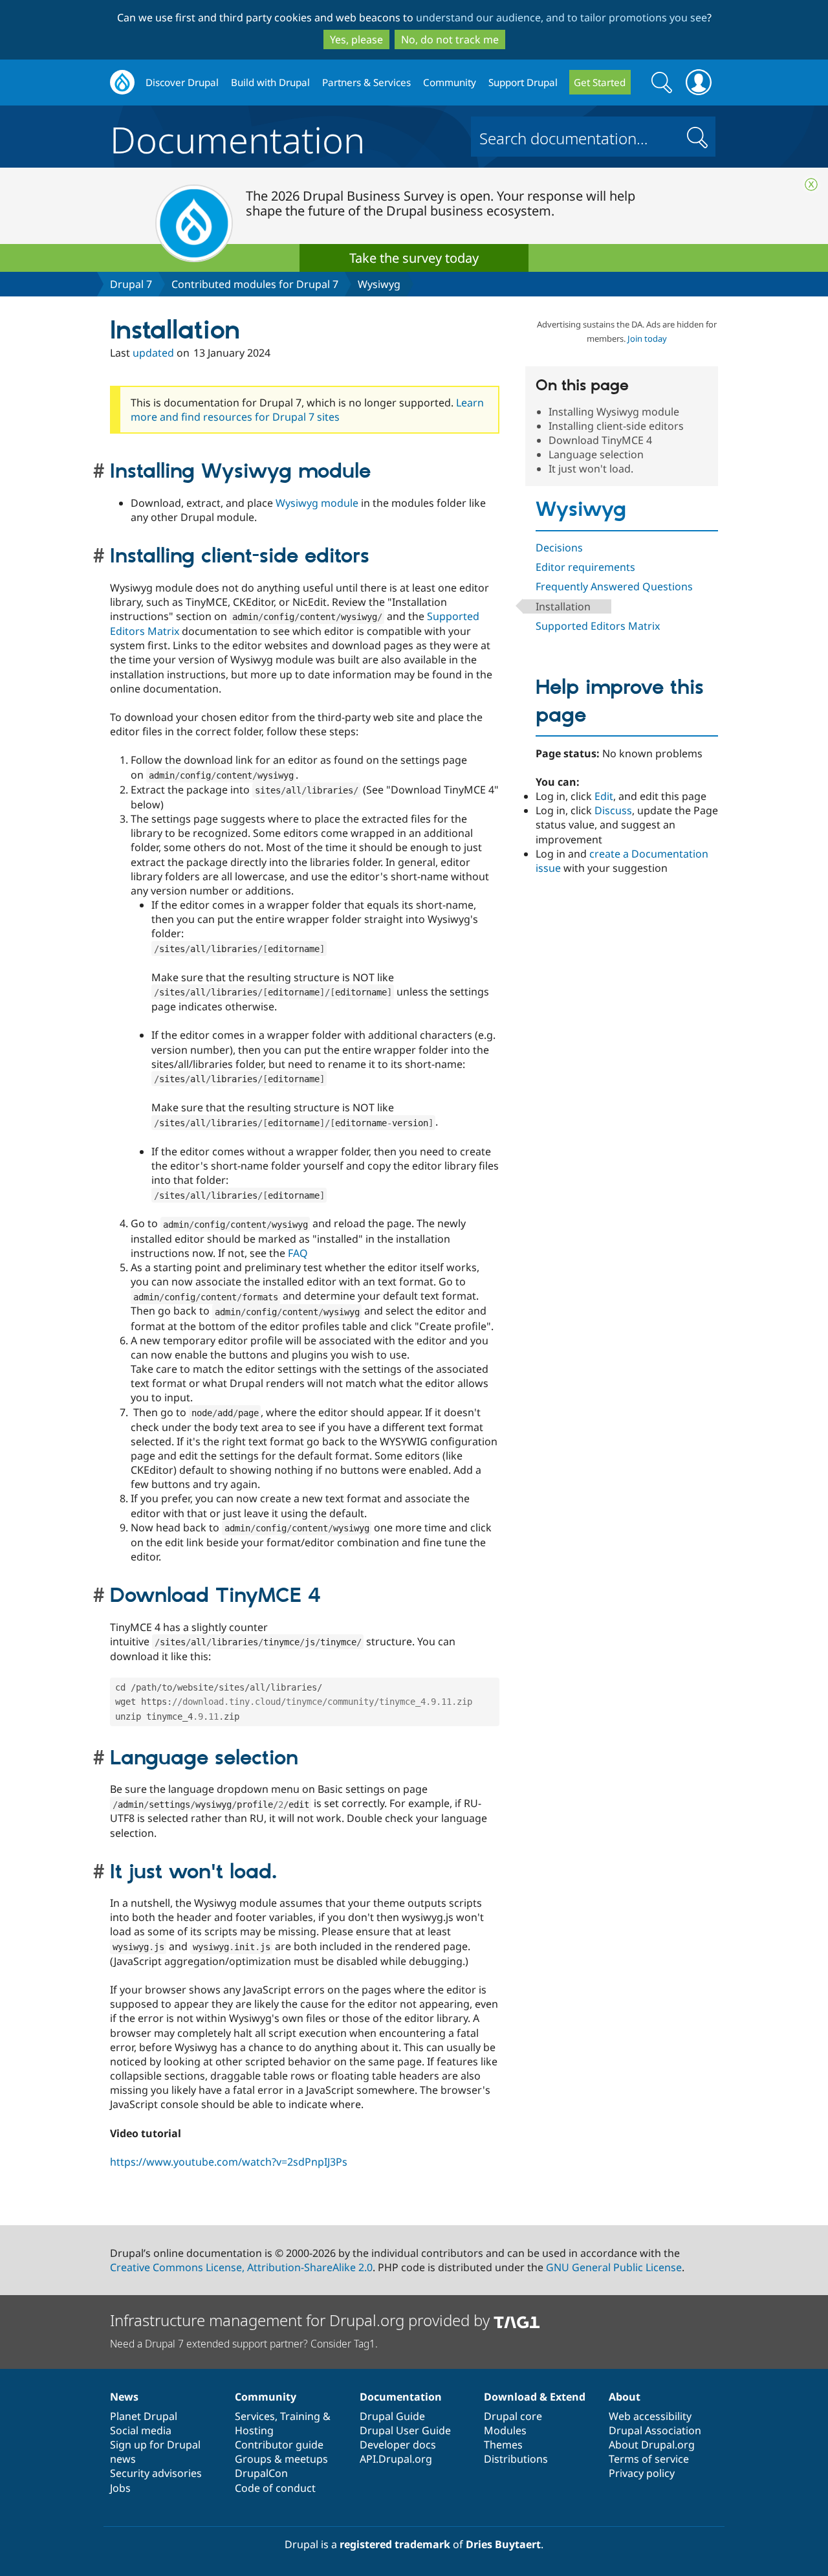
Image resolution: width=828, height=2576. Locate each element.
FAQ (298, 1253)
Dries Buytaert (503, 2544)
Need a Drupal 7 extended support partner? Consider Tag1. (244, 2344)
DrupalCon (261, 2473)
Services (255, 2416)
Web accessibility (650, 2416)
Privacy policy (642, 2473)
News (124, 2397)
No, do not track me (450, 39)
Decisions (559, 548)
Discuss (613, 810)
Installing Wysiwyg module (614, 412)
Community (450, 82)
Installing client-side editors (616, 426)
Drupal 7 (131, 284)
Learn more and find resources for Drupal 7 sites (307, 410)
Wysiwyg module (317, 503)
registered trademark (395, 2544)
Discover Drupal (182, 82)
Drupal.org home (122, 83)
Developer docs (398, 2445)
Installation (563, 606)
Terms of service (649, 2459)
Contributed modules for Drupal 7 (255, 284)
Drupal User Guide (405, 2430)
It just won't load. (591, 469)
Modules (505, 2430)
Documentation (237, 137)
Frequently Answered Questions (614, 586)
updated (153, 353)
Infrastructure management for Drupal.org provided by (302, 2320)
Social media (141, 2430)
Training (300, 2416)
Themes (503, 2445)
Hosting (254, 2430)
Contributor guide (279, 2445)
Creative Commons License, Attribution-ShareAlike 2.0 (241, 2267)
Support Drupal (523, 82)
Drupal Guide (392, 2416)
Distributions (516, 2459)
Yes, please (356, 39)
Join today (647, 339)
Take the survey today (414, 258)
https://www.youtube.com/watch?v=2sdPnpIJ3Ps (229, 2162)
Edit (604, 796)
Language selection (596, 454)
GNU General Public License (614, 2267)
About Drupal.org (652, 2445)
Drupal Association (655, 2430)
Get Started (600, 82)
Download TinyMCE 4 (600, 440)
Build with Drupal (270, 82)
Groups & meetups (281, 2459)
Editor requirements (585, 567)
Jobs (120, 2488)
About (625, 2397)
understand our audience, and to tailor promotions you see (561, 17)
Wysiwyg (379, 284)
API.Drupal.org (396, 2459)
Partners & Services (366, 82)
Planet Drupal (144, 2416)
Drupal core (513, 2416)
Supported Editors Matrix (598, 626)
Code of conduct (275, 2488)
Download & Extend (535, 2397)
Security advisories (156, 2473)
